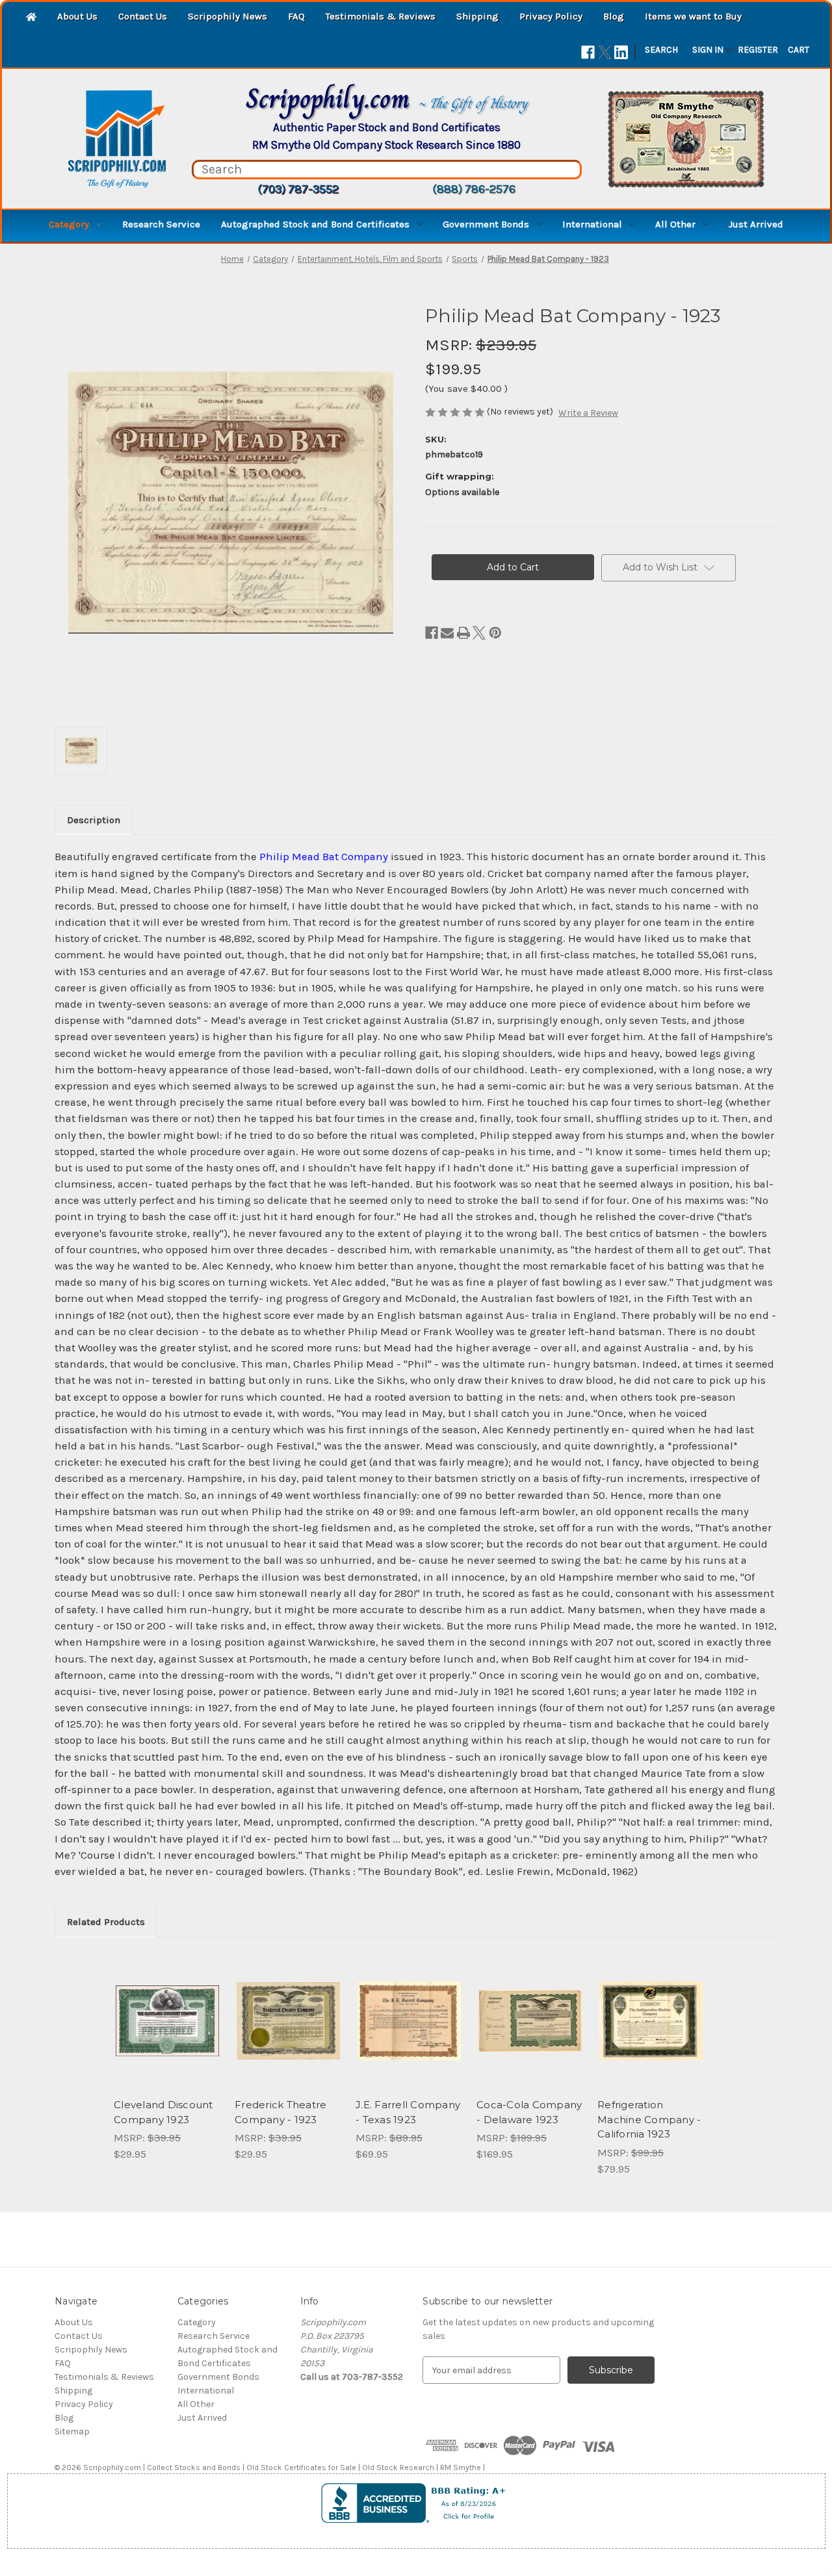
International (592, 224)
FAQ (296, 16)
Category (69, 224)
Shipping (477, 16)
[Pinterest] (495, 633)
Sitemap (72, 2431)
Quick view (157, 2009)
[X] (605, 52)
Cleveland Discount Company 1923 (163, 2112)
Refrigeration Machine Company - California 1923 (649, 2119)
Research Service (161, 224)
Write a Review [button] (588, 413)
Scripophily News (227, 16)
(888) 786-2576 (474, 189)
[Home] (31, 18)
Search (661, 50)
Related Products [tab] (106, 1922)
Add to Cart (288, 2032)
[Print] (463, 633)
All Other (675, 224)
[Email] (447, 633)
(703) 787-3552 (298, 189)
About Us (77, 16)
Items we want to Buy (693, 16)
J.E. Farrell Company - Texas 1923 (408, 2112)
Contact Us (143, 16)
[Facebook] (588, 52)
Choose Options (168, 2032)
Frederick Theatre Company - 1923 (280, 2112)
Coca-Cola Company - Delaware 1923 (529, 2112)
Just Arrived (756, 224)
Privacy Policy (551, 16)
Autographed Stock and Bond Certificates (315, 224)
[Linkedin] (621, 52)
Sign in (708, 50)
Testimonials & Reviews (381, 16)
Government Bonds (486, 224)
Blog (614, 16)
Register (758, 50)
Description (94, 820)
